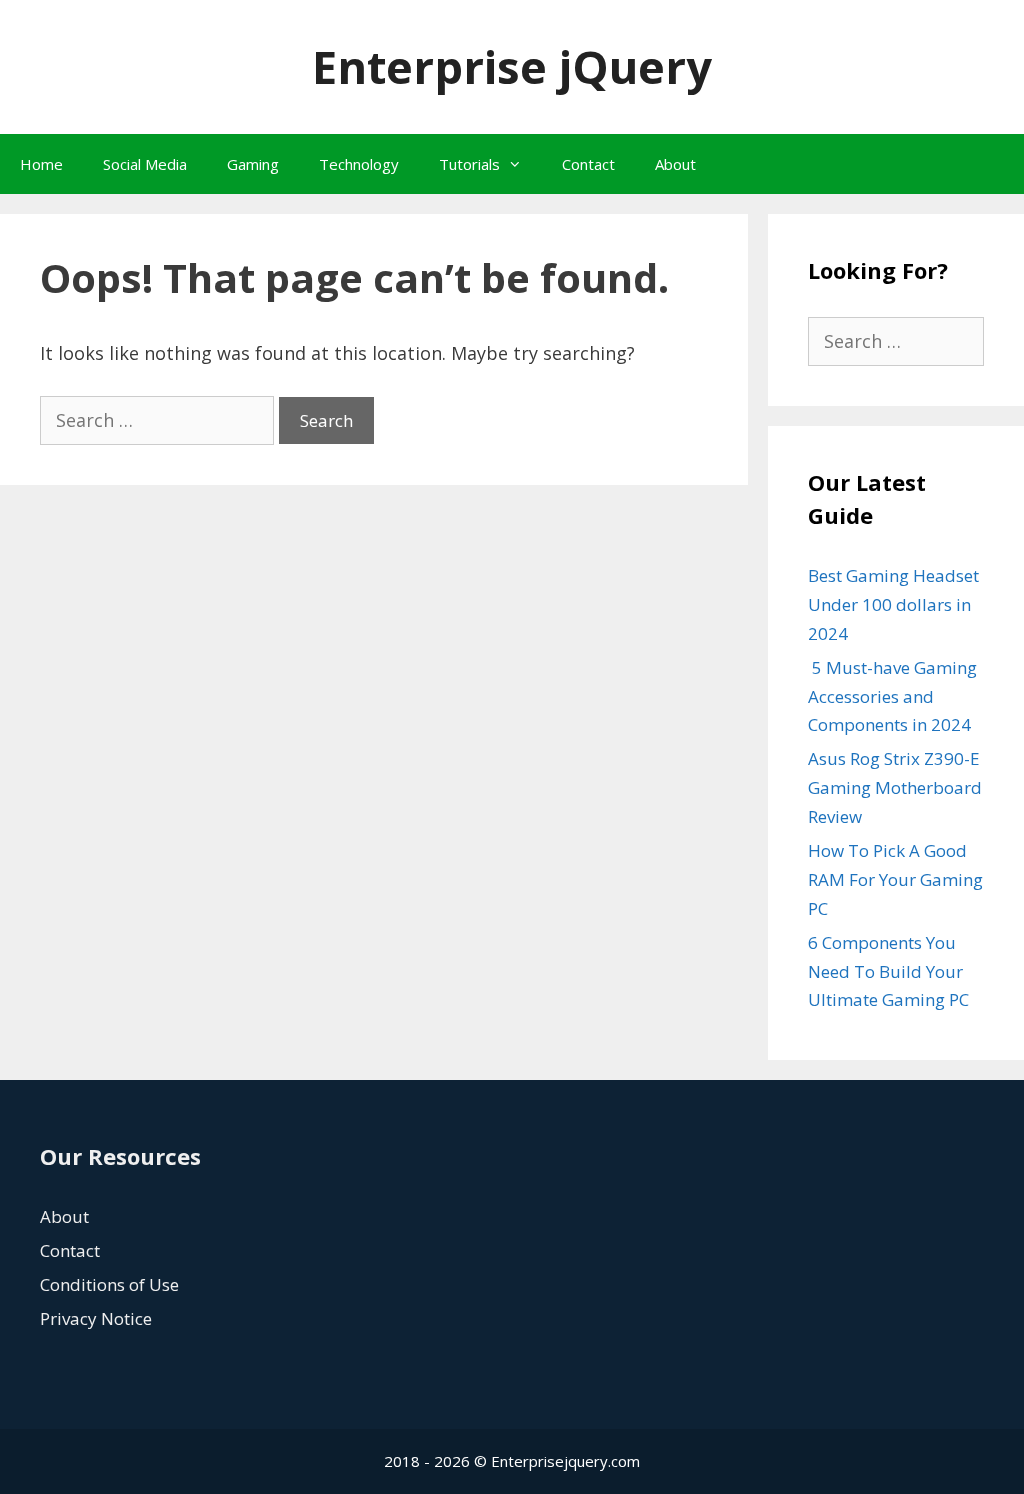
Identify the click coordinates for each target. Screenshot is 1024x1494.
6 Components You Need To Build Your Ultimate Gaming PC (888, 971)
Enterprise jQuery (512, 66)
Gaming (253, 164)
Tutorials (469, 164)
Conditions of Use (109, 1284)
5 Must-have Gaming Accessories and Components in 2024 (892, 696)
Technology (359, 164)
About (675, 164)
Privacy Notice (96, 1318)
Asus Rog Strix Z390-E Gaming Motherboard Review (895, 787)
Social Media (145, 164)
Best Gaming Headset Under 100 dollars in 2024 (893, 604)
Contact (588, 164)
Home (41, 164)
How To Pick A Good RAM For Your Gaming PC (895, 879)
